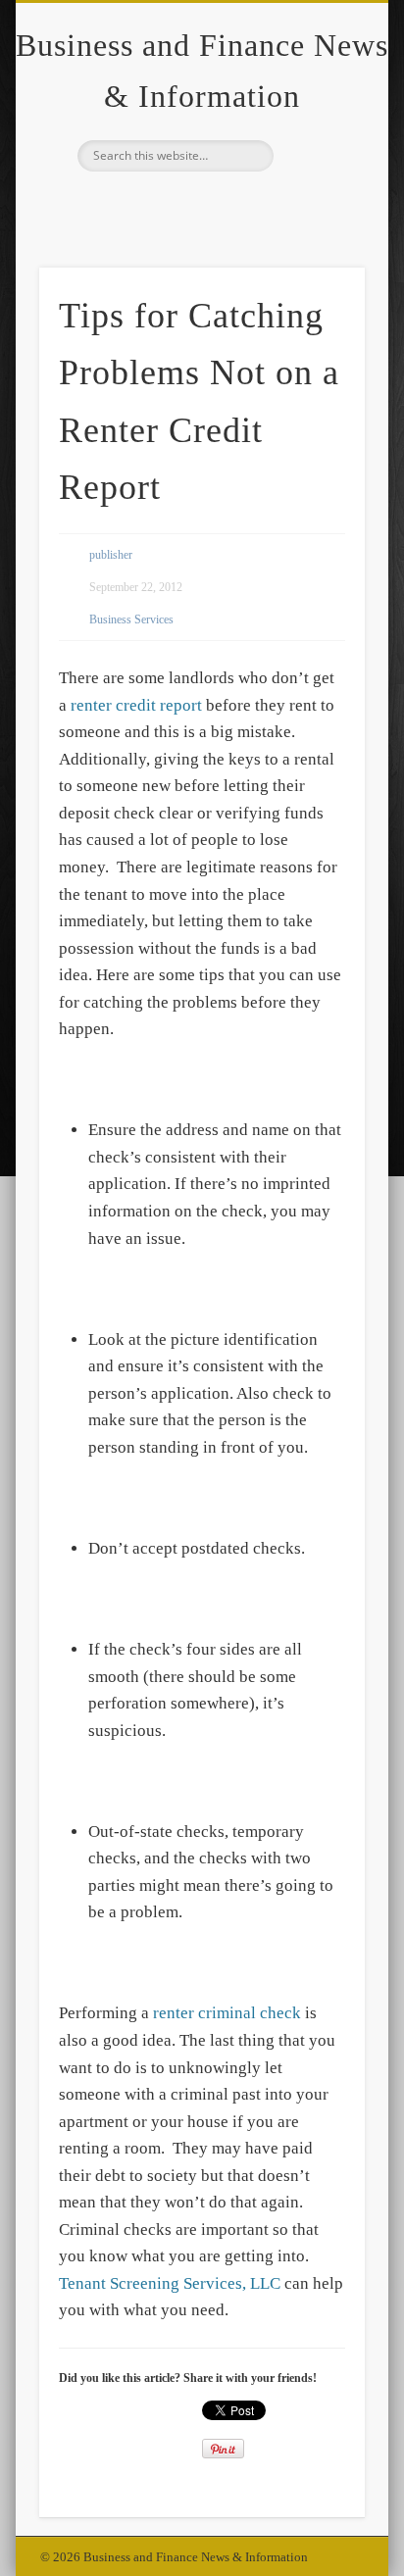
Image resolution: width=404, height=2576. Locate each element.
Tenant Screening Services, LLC (170, 2283)
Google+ (199, 205)
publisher (111, 555)
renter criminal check (227, 2013)
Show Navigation (317, 175)
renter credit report (136, 705)
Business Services (131, 619)
